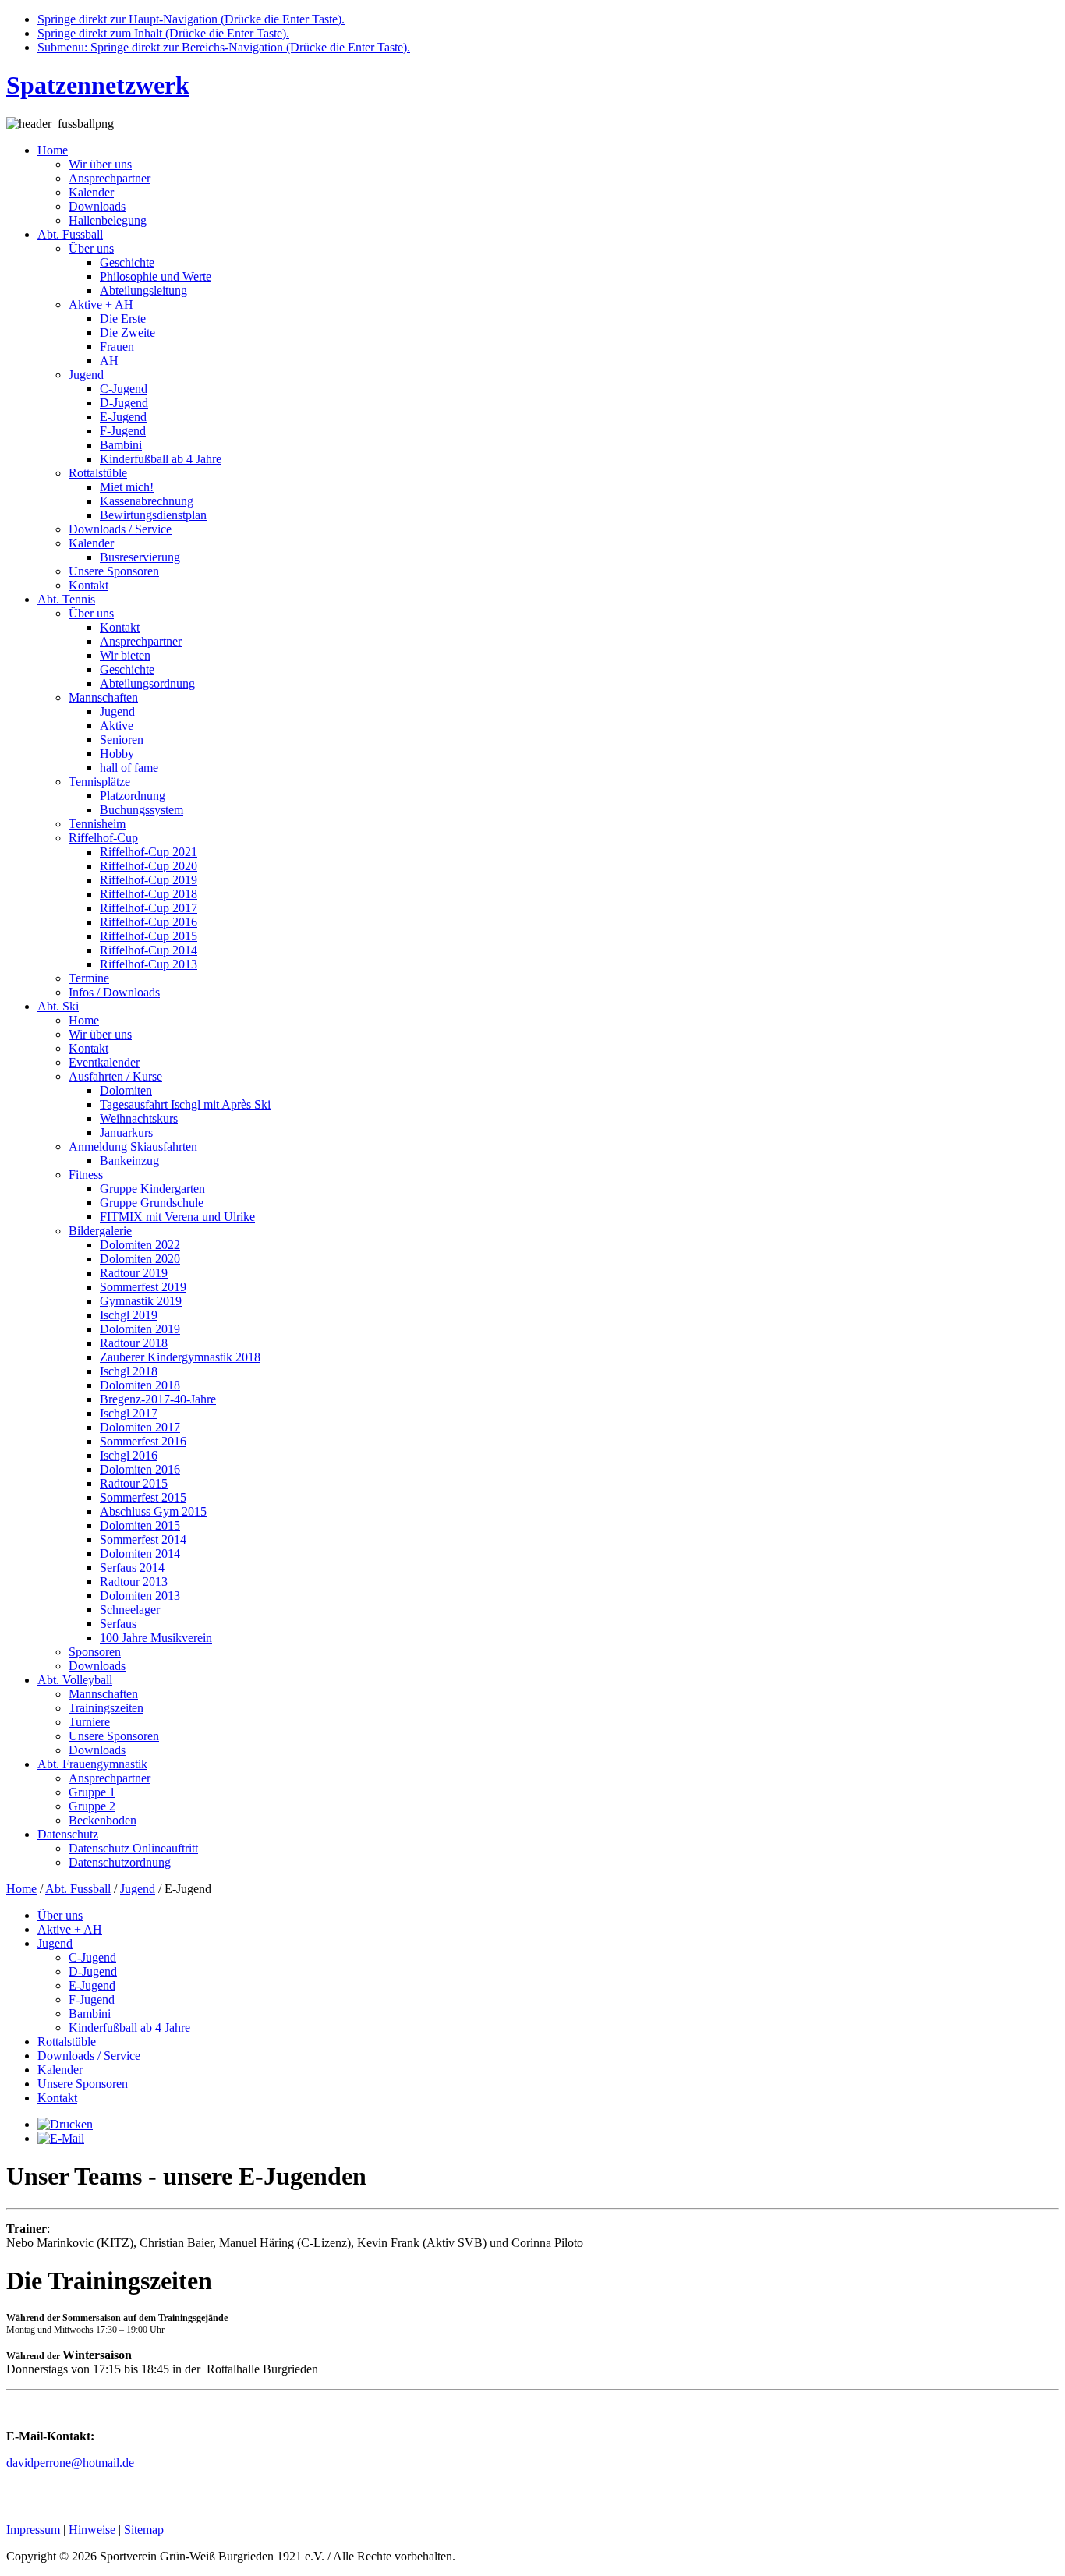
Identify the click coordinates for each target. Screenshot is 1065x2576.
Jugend (138, 1889)
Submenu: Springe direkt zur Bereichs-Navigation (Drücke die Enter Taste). (224, 47)
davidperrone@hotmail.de (70, 2463)
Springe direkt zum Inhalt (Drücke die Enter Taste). (163, 33)
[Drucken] (65, 2124)
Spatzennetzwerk (98, 85)
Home (21, 1889)
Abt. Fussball (78, 1889)
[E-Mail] (61, 2138)
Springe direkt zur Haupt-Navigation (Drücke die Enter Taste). (191, 19)
